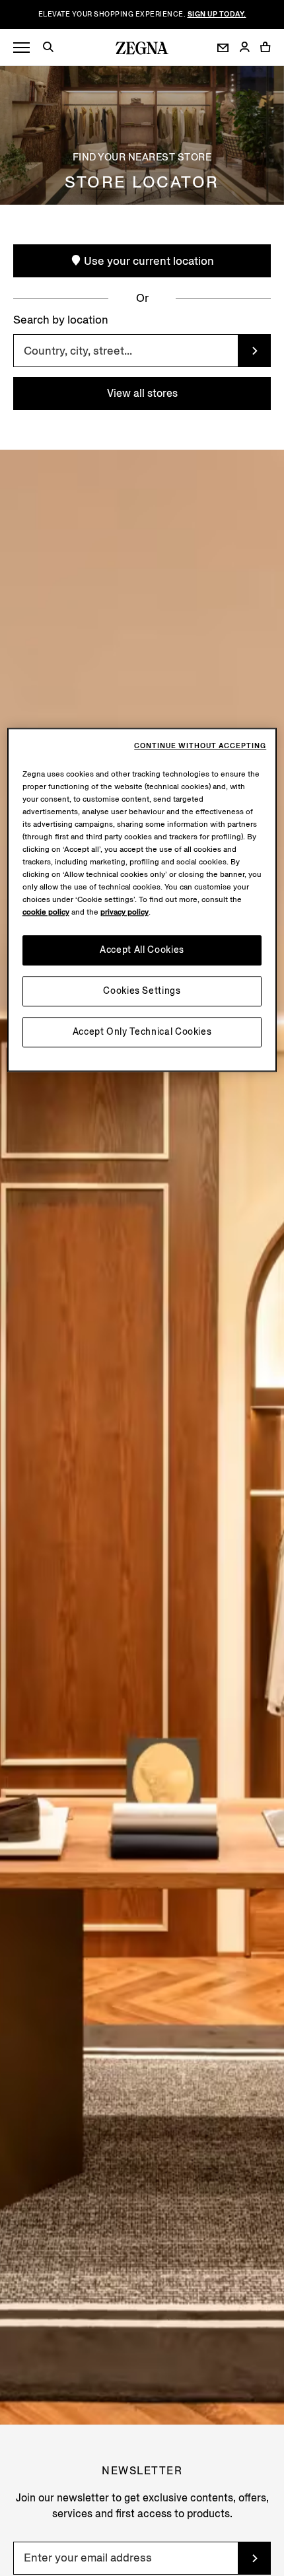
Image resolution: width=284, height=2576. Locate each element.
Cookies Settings (142, 992)
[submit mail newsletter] (254, 2558)
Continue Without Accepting (200, 747)
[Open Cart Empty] (266, 47)
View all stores (142, 393)
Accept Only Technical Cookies (142, 1032)
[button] (53, 49)
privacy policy (124, 913)
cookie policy (46, 913)
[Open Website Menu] (21, 48)
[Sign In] (244, 48)
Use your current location (148, 261)
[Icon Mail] (223, 48)
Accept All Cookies (142, 951)
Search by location (61, 320)
